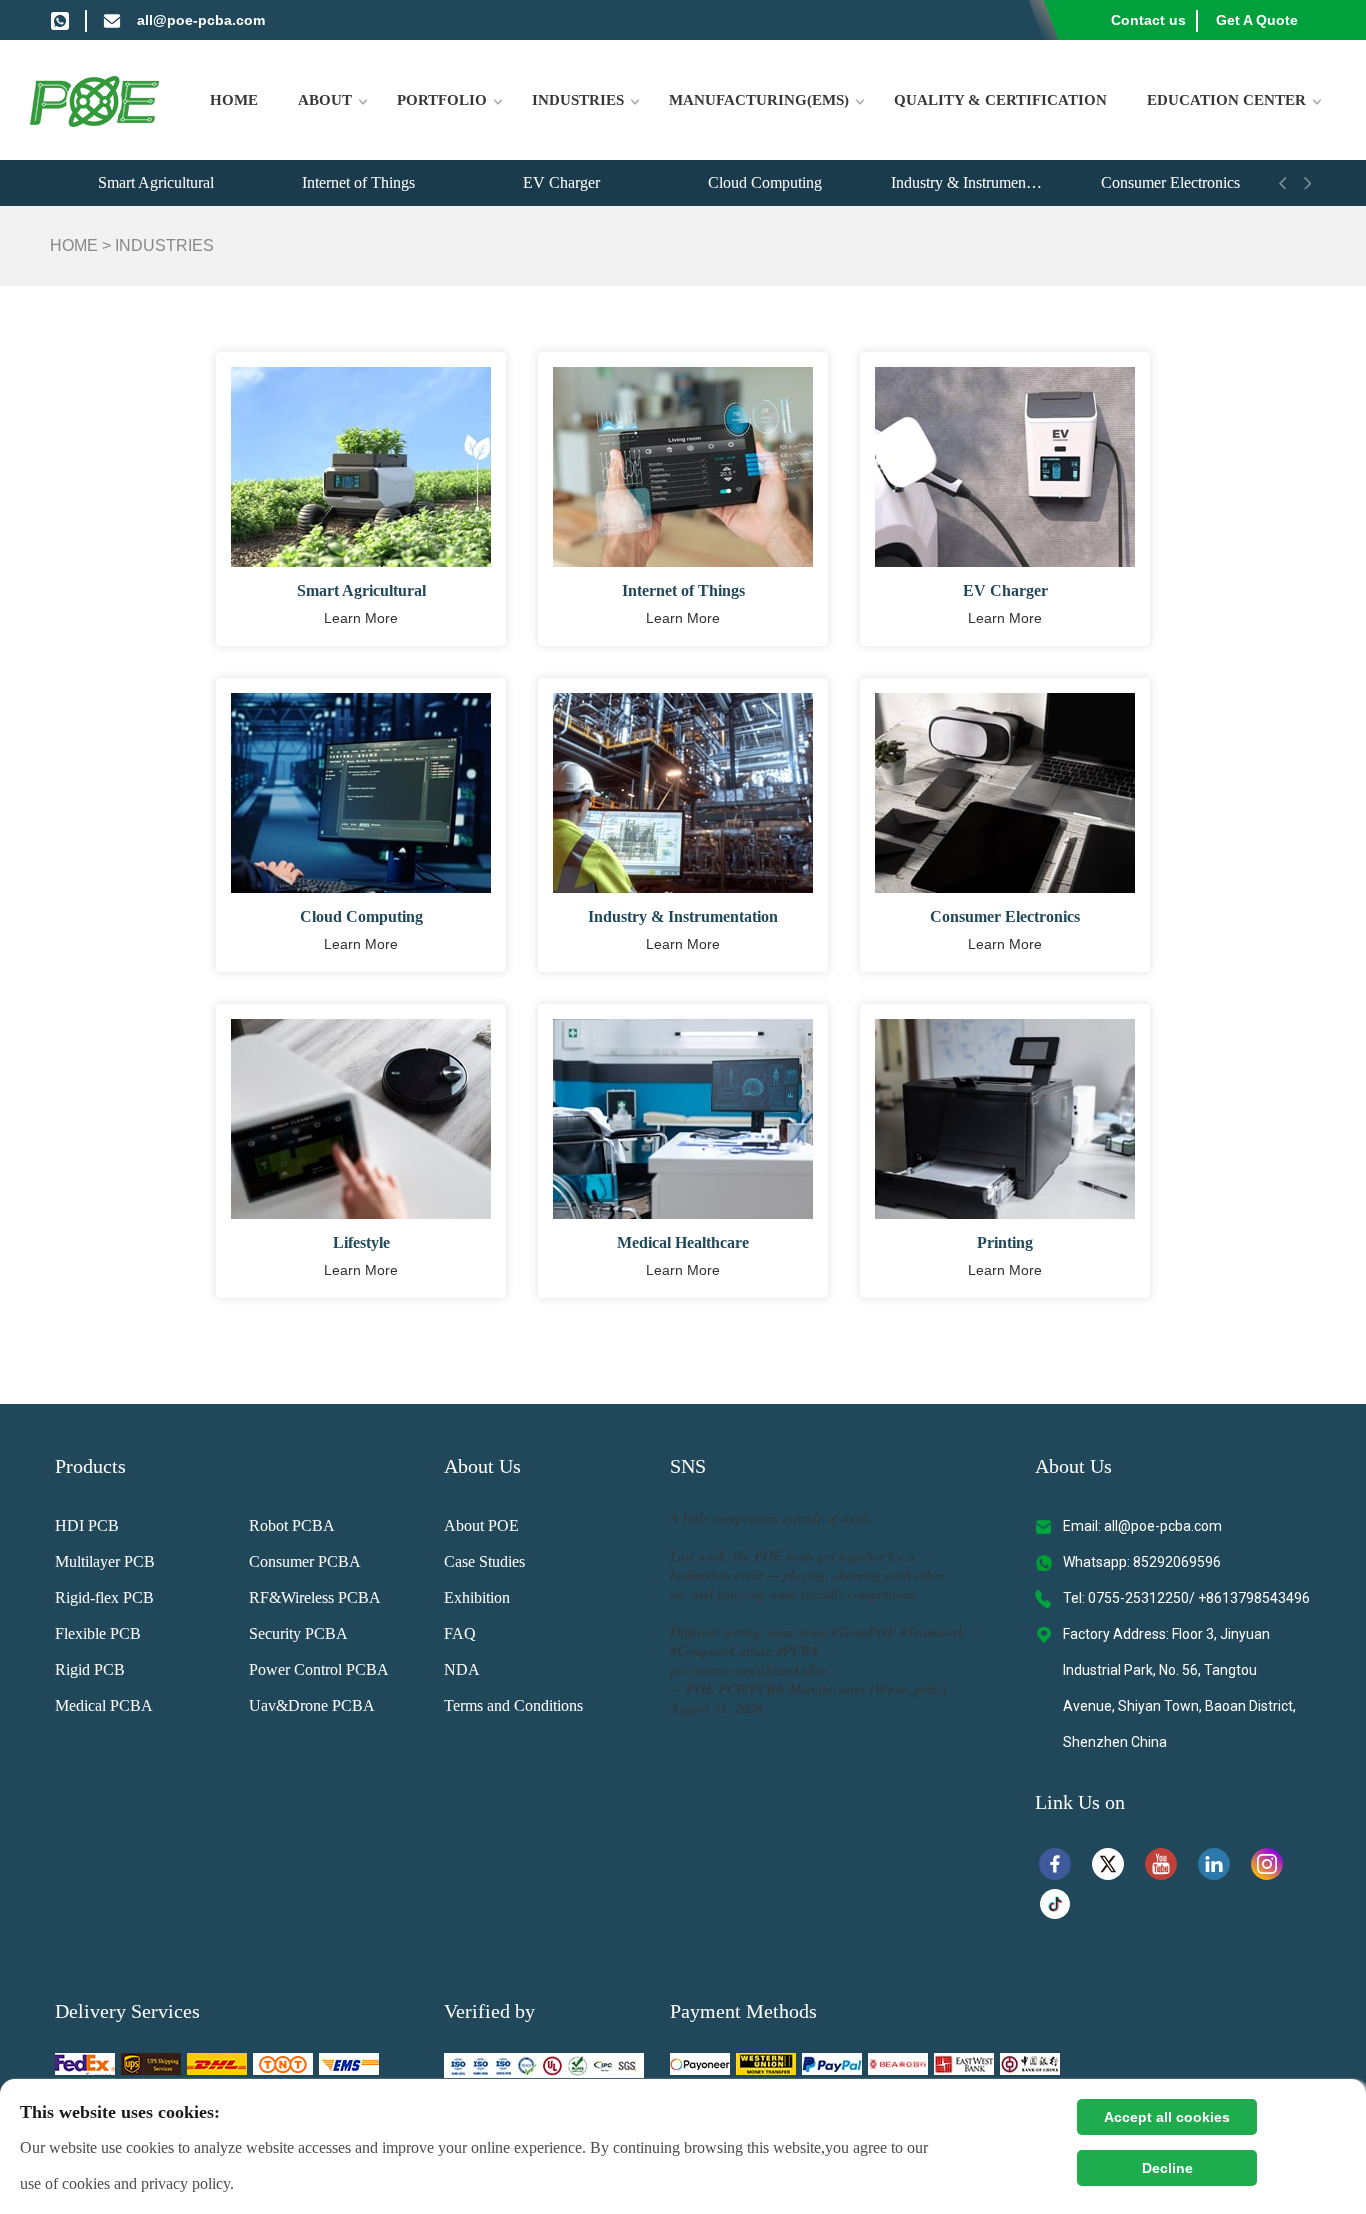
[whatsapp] (60, 20)
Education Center (1226, 100)
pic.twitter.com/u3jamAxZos (748, 1669)
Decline (1167, 2168)
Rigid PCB (90, 1669)
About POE (481, 1525)
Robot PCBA (292, 1525)
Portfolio (442, 100)
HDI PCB (87, 1525)
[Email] (112, 20)
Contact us (1148, 20)
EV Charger (561, 182)
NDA (462, 1669)
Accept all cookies (1167, 2117)
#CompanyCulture (721, 1650)
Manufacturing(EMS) (759, 100)
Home (234, 100)
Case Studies (484, 1561)
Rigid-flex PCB (104, 1597)
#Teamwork (932, 1631)
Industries (578, 100)
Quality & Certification (1000, 100)
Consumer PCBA (305, 1561)
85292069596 (1177, 1562)
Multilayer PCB (105, 1561)
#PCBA (797, 1650)
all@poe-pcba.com (201, 20)
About (325, 100)
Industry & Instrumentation (976, 182)
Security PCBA (298, 1633)
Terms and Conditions (513, 1705)
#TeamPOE (863, 1631)
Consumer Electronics (1170, 182)
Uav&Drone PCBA (312, 1705)
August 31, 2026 (716, 1707)
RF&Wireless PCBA (315, 1597)
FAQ (460, 1633)
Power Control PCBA (319, 1669)
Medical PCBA (104, 1705)
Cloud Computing (765, 182)
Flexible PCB (98, 1633)
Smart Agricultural (156, 182)
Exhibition (477, 1597)
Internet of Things (358, 182)
